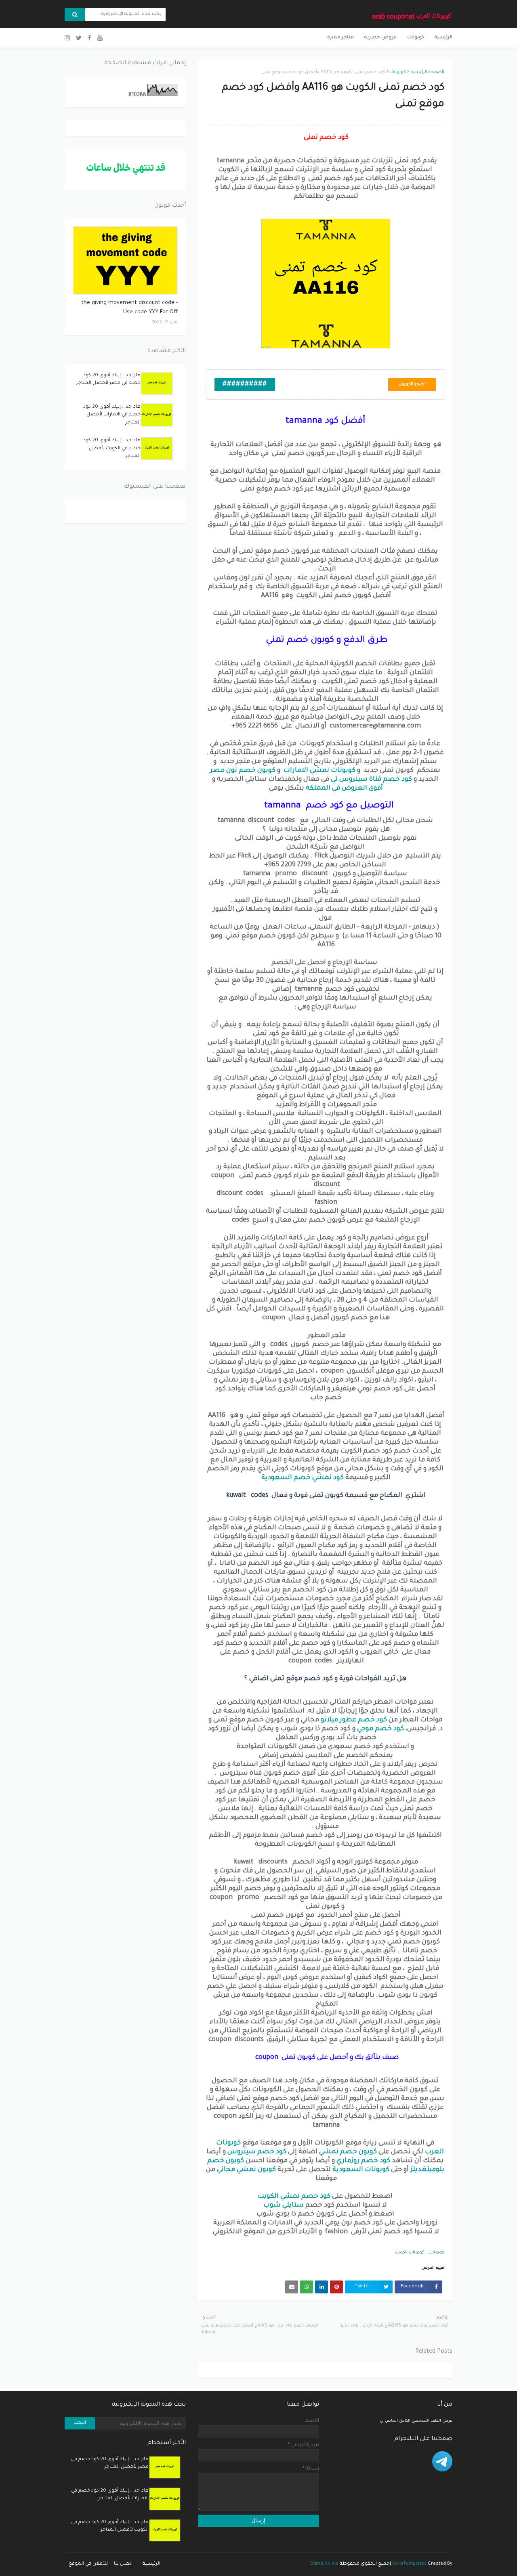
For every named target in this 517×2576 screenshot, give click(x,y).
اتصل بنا (123, 2564)
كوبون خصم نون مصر (243, 771)
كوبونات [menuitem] (416, 38)
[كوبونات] (125, 260)
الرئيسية (151, 2564)
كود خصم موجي (380, 1729)
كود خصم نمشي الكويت (294, 2197)
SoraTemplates (409, 2564)
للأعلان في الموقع (88, 2564)
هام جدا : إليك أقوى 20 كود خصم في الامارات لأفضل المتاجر (112, 415)
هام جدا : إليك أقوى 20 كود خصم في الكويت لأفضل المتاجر (112, 449)
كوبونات (398, 72)
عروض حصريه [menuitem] (380, 38)
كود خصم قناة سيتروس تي (371, 780)
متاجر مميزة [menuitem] (340, 38)
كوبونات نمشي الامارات (320, 771)
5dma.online (324, 2564)
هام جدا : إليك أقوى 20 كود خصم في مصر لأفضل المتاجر (108, 380)
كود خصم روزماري (363, 2161)
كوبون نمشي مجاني (246, 2170)
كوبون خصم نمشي (348, 2152)
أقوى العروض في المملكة (344, 788)
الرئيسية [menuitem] (443, 38)
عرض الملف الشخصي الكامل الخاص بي (416, 2421)
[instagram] (68, 39)
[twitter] (79, 39)
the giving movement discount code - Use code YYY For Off (129, 308)
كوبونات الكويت (410, 2253)
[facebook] (89, 39)
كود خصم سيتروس (257, 2152)
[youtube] (100, 39)
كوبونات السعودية (361, 2170)
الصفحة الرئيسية (428, 72)
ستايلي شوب (284, 2205)
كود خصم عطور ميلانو (354, 1720)
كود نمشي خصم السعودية (302, 1478)
